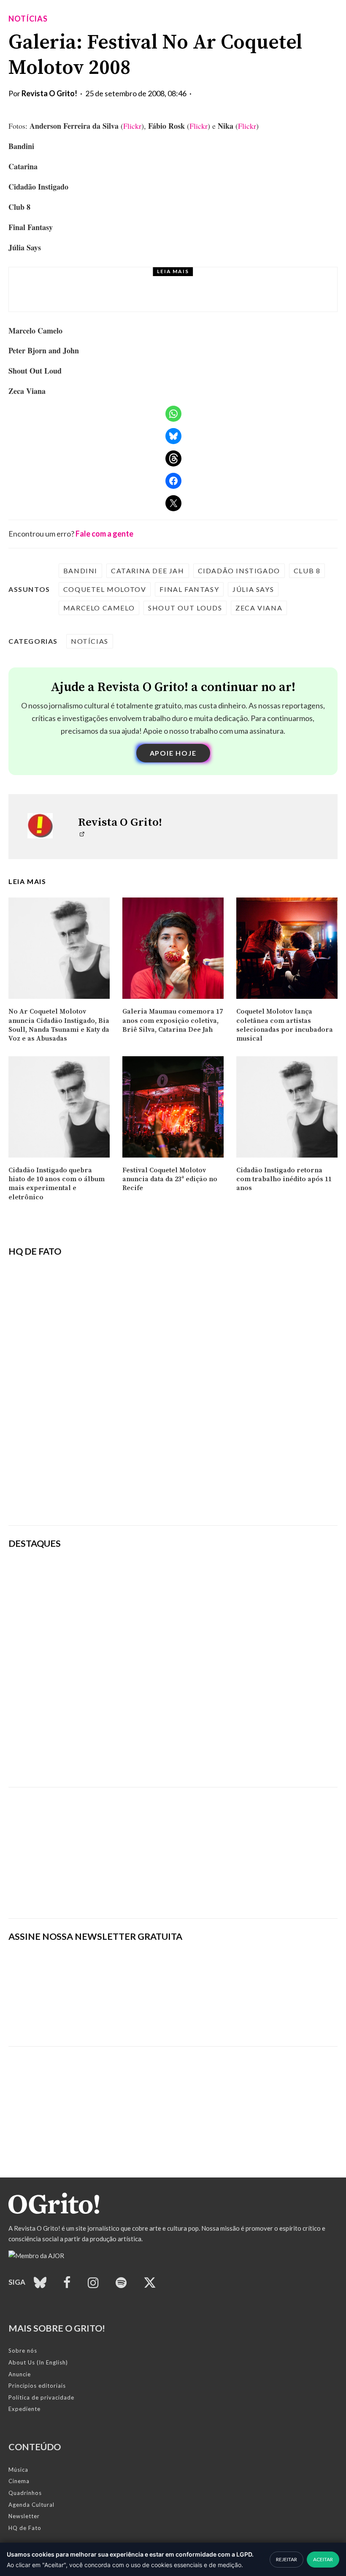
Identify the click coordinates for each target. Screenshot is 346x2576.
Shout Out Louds (185, 608)
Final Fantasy (189, 589)
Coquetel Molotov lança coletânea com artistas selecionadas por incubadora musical (285, 1025)
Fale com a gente (104, 534)
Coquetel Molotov (105, 589)
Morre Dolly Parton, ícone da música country (155, 297)
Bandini (80, 571)
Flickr (132, 126)
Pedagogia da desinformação (51, 1495)
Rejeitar (287, 2559)
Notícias (28, 19)
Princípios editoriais (37, 2386)
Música (18, 2470)
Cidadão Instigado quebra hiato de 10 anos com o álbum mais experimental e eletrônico (57, 1184)
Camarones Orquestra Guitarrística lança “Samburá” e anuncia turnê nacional (220, 1703)
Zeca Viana (259, 608)
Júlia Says (253, 589)
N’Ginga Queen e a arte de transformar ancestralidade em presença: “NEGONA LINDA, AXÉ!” (233, 1619)
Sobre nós (23, 2351)
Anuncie (20, 2374)
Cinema (19, 2481)
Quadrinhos (25, 2493)
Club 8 (307, 571)
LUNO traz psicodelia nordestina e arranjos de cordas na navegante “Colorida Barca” (230, 1575)
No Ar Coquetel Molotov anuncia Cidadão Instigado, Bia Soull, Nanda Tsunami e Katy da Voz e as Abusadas (59, 1025)
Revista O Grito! (49, 93)
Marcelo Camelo (99, 608)
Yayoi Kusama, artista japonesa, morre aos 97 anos (228, 1662)
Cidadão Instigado (239, 571)
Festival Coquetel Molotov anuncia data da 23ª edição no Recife (170, 1179)
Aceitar (323, 2559)
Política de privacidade (41, 2397)
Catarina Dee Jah (148, 571)
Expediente (24, 2409)
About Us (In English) (38, 2362)
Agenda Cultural (31, 2505)
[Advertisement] (173, 1847)
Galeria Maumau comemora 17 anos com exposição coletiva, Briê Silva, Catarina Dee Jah (173, 1021)
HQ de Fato (25, 2528)
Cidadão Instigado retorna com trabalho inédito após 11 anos (284, 1179)
